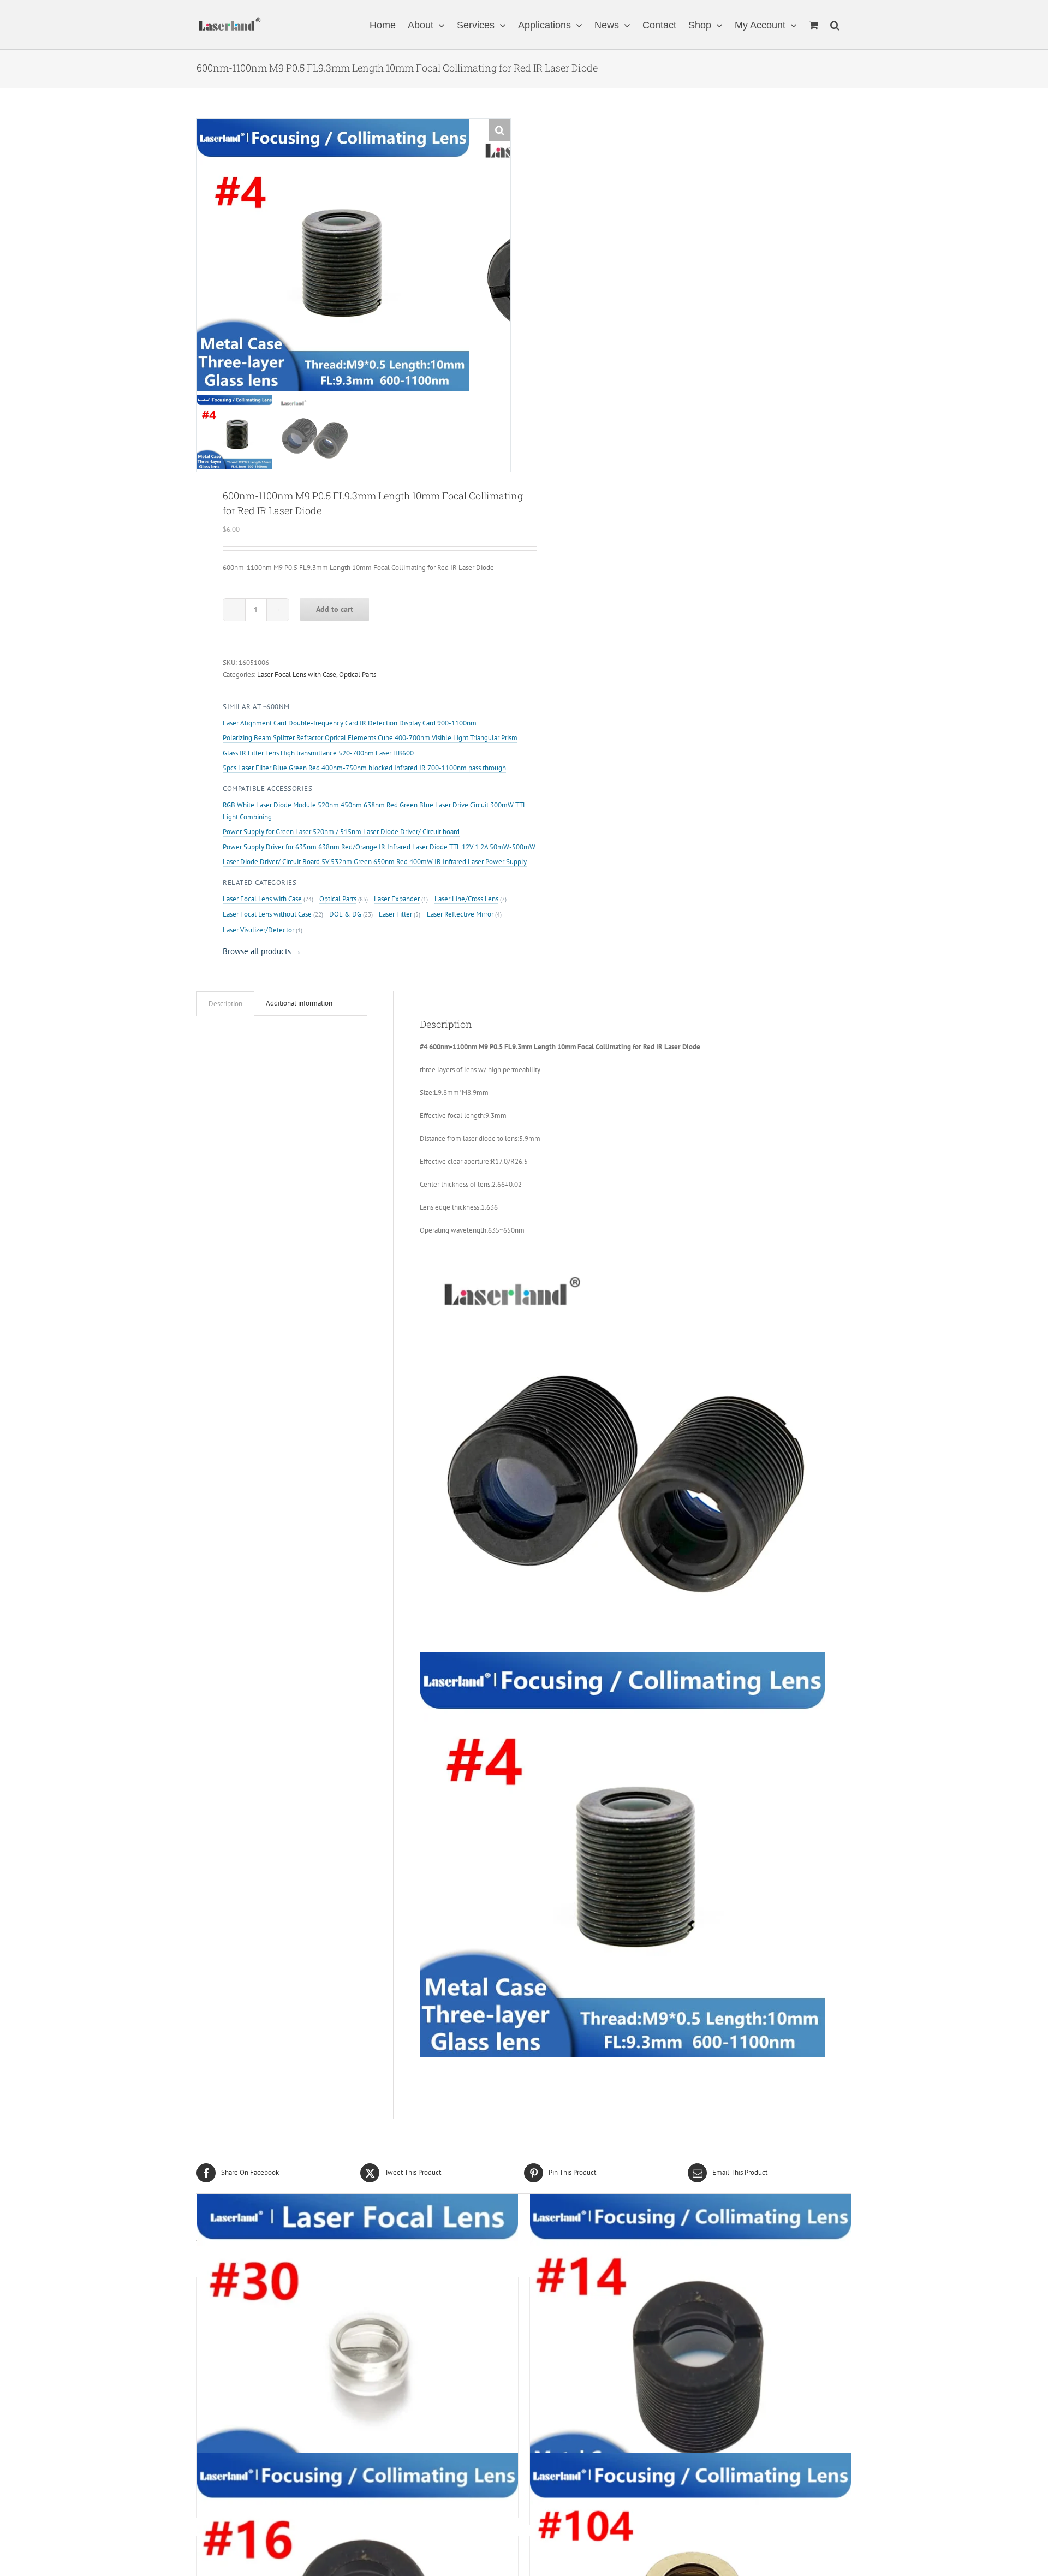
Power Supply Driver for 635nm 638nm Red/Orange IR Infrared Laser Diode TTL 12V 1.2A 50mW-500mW (379, 847)
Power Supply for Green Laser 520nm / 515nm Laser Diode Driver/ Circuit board (341, 832)
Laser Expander (397, 899)
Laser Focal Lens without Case (267, 914)
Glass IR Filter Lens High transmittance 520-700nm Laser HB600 (318, 753)
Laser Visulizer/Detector (258, 930)
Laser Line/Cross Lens (466, 899)
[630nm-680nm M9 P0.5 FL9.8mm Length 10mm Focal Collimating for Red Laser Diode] (690, 2355)
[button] (835, 24)
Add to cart (335, 609)
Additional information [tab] (299, 1003)
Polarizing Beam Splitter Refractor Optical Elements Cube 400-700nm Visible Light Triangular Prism (370, 738)
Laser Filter (395, 914)
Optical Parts (358, 674)
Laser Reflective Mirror (460, 914)
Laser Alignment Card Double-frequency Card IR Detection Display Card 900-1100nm (350, 723)
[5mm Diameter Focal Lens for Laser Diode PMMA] (358, 2355)
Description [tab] (225, 1004)
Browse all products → (262, 951)
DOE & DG (345, 914)
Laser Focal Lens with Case (297, 674)
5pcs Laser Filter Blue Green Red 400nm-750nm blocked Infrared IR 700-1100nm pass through (364, 768)
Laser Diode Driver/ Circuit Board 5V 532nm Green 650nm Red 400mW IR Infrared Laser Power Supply (375, 862)
